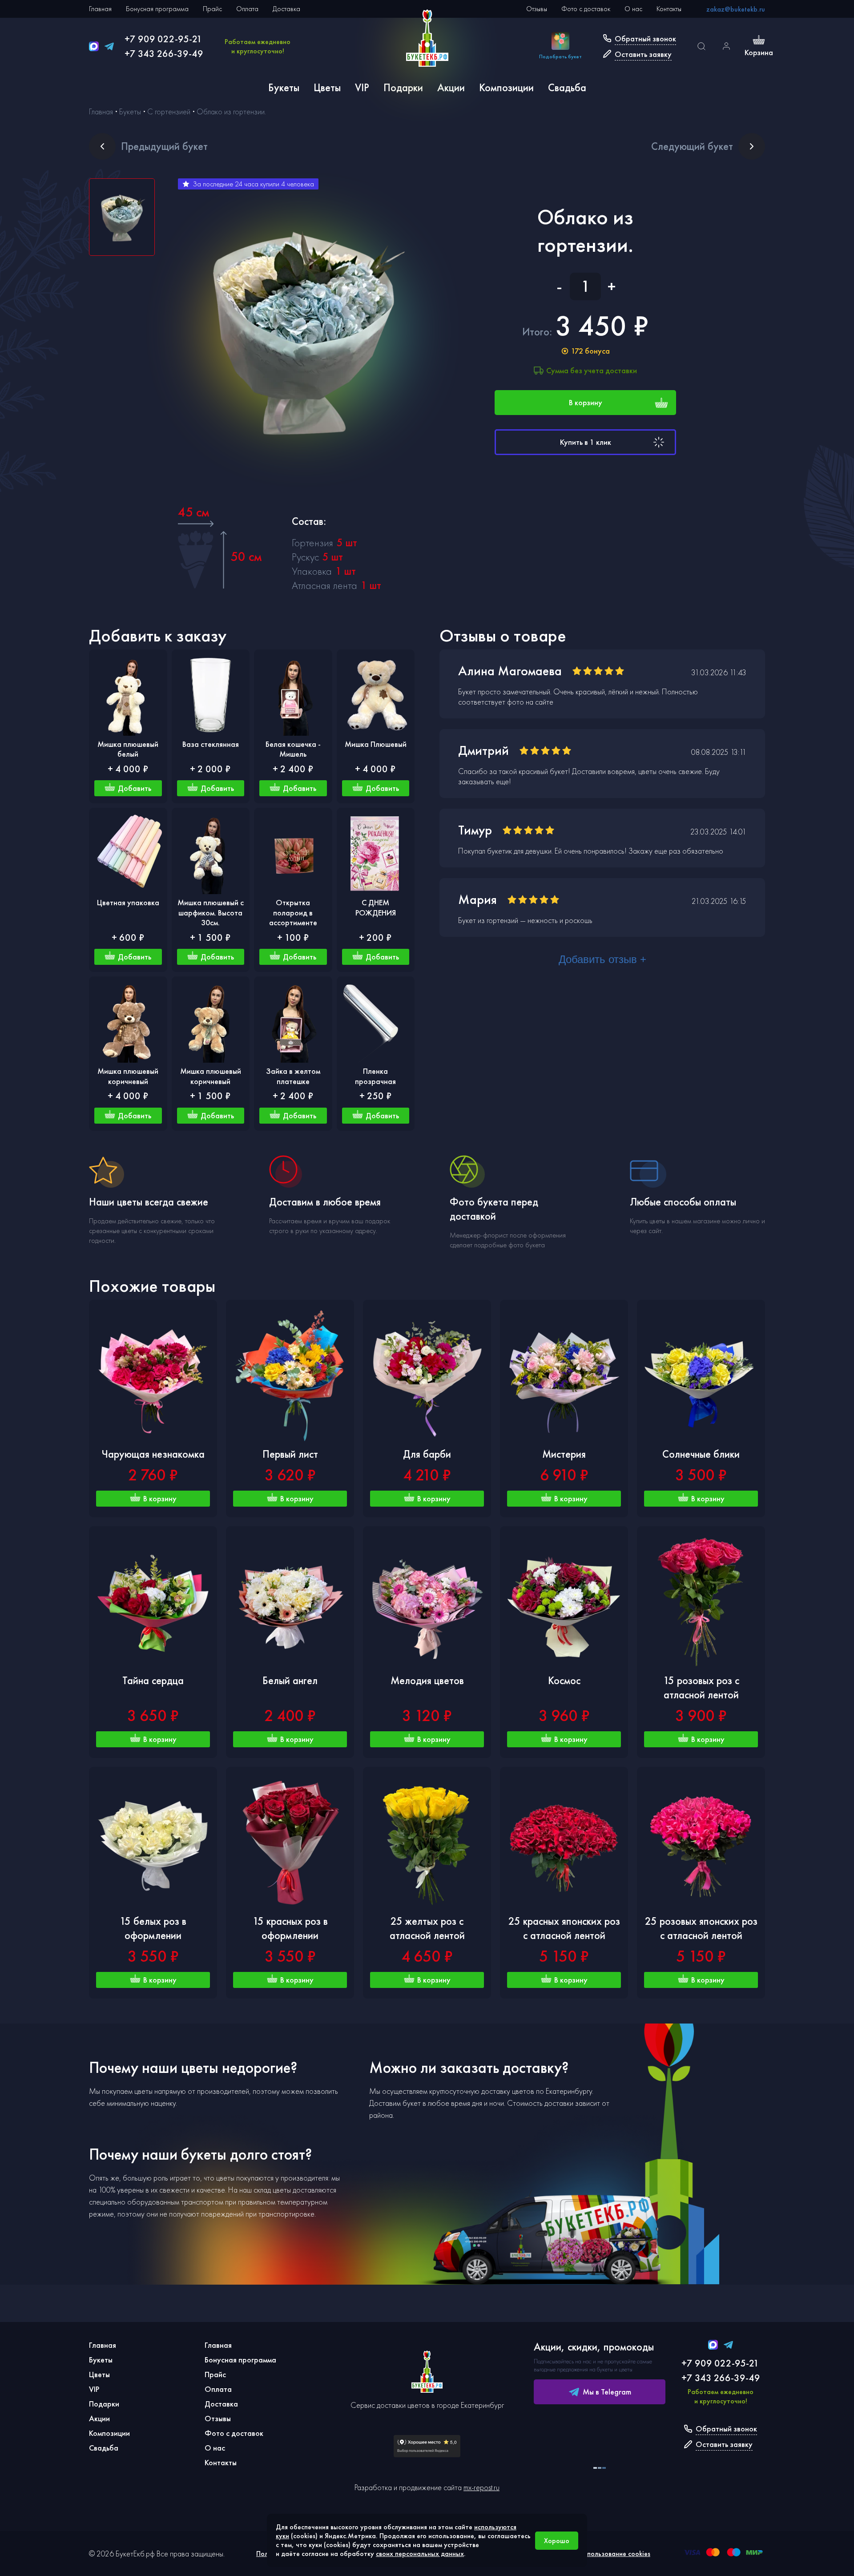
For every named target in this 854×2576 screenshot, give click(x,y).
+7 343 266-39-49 (164, 54)
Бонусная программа (157, 9)
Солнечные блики (701, 1454)
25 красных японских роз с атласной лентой (564, 1928)
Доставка (286, 9)
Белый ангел (290, 1680)
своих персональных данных (420, 2554)
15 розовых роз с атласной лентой (701, 1687)
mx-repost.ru (481, 2487)
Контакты (669, 9)
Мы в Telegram (607, 2392)
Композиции (506, 87)
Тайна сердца (153, 1680)
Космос (564, 1680)
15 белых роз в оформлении (153, 1928)
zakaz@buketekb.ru (736, 9)
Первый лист (290, 1454)
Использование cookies (615, 2554)
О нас (633, 9)
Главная (100, 9)
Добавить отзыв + (602, 959)
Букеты (284, 87)
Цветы (327, 87)
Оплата (247, 9)
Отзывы (537, 9)
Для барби (427, 1454)
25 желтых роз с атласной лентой (427, 1928)
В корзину (586, 402)
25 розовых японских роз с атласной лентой (701, 1928)
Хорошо (557, 2541)
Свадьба (567, 87)
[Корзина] (759, 41)
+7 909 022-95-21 (163, 39)
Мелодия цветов (427, 1680)
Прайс (212, 9)
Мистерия (564, 1454)
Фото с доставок (586, 9)
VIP (362, 87)
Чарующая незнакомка (153, 1454)
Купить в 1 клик (586, 442)
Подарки (403, 87)
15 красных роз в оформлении (290, 1928)
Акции (451, 87)
